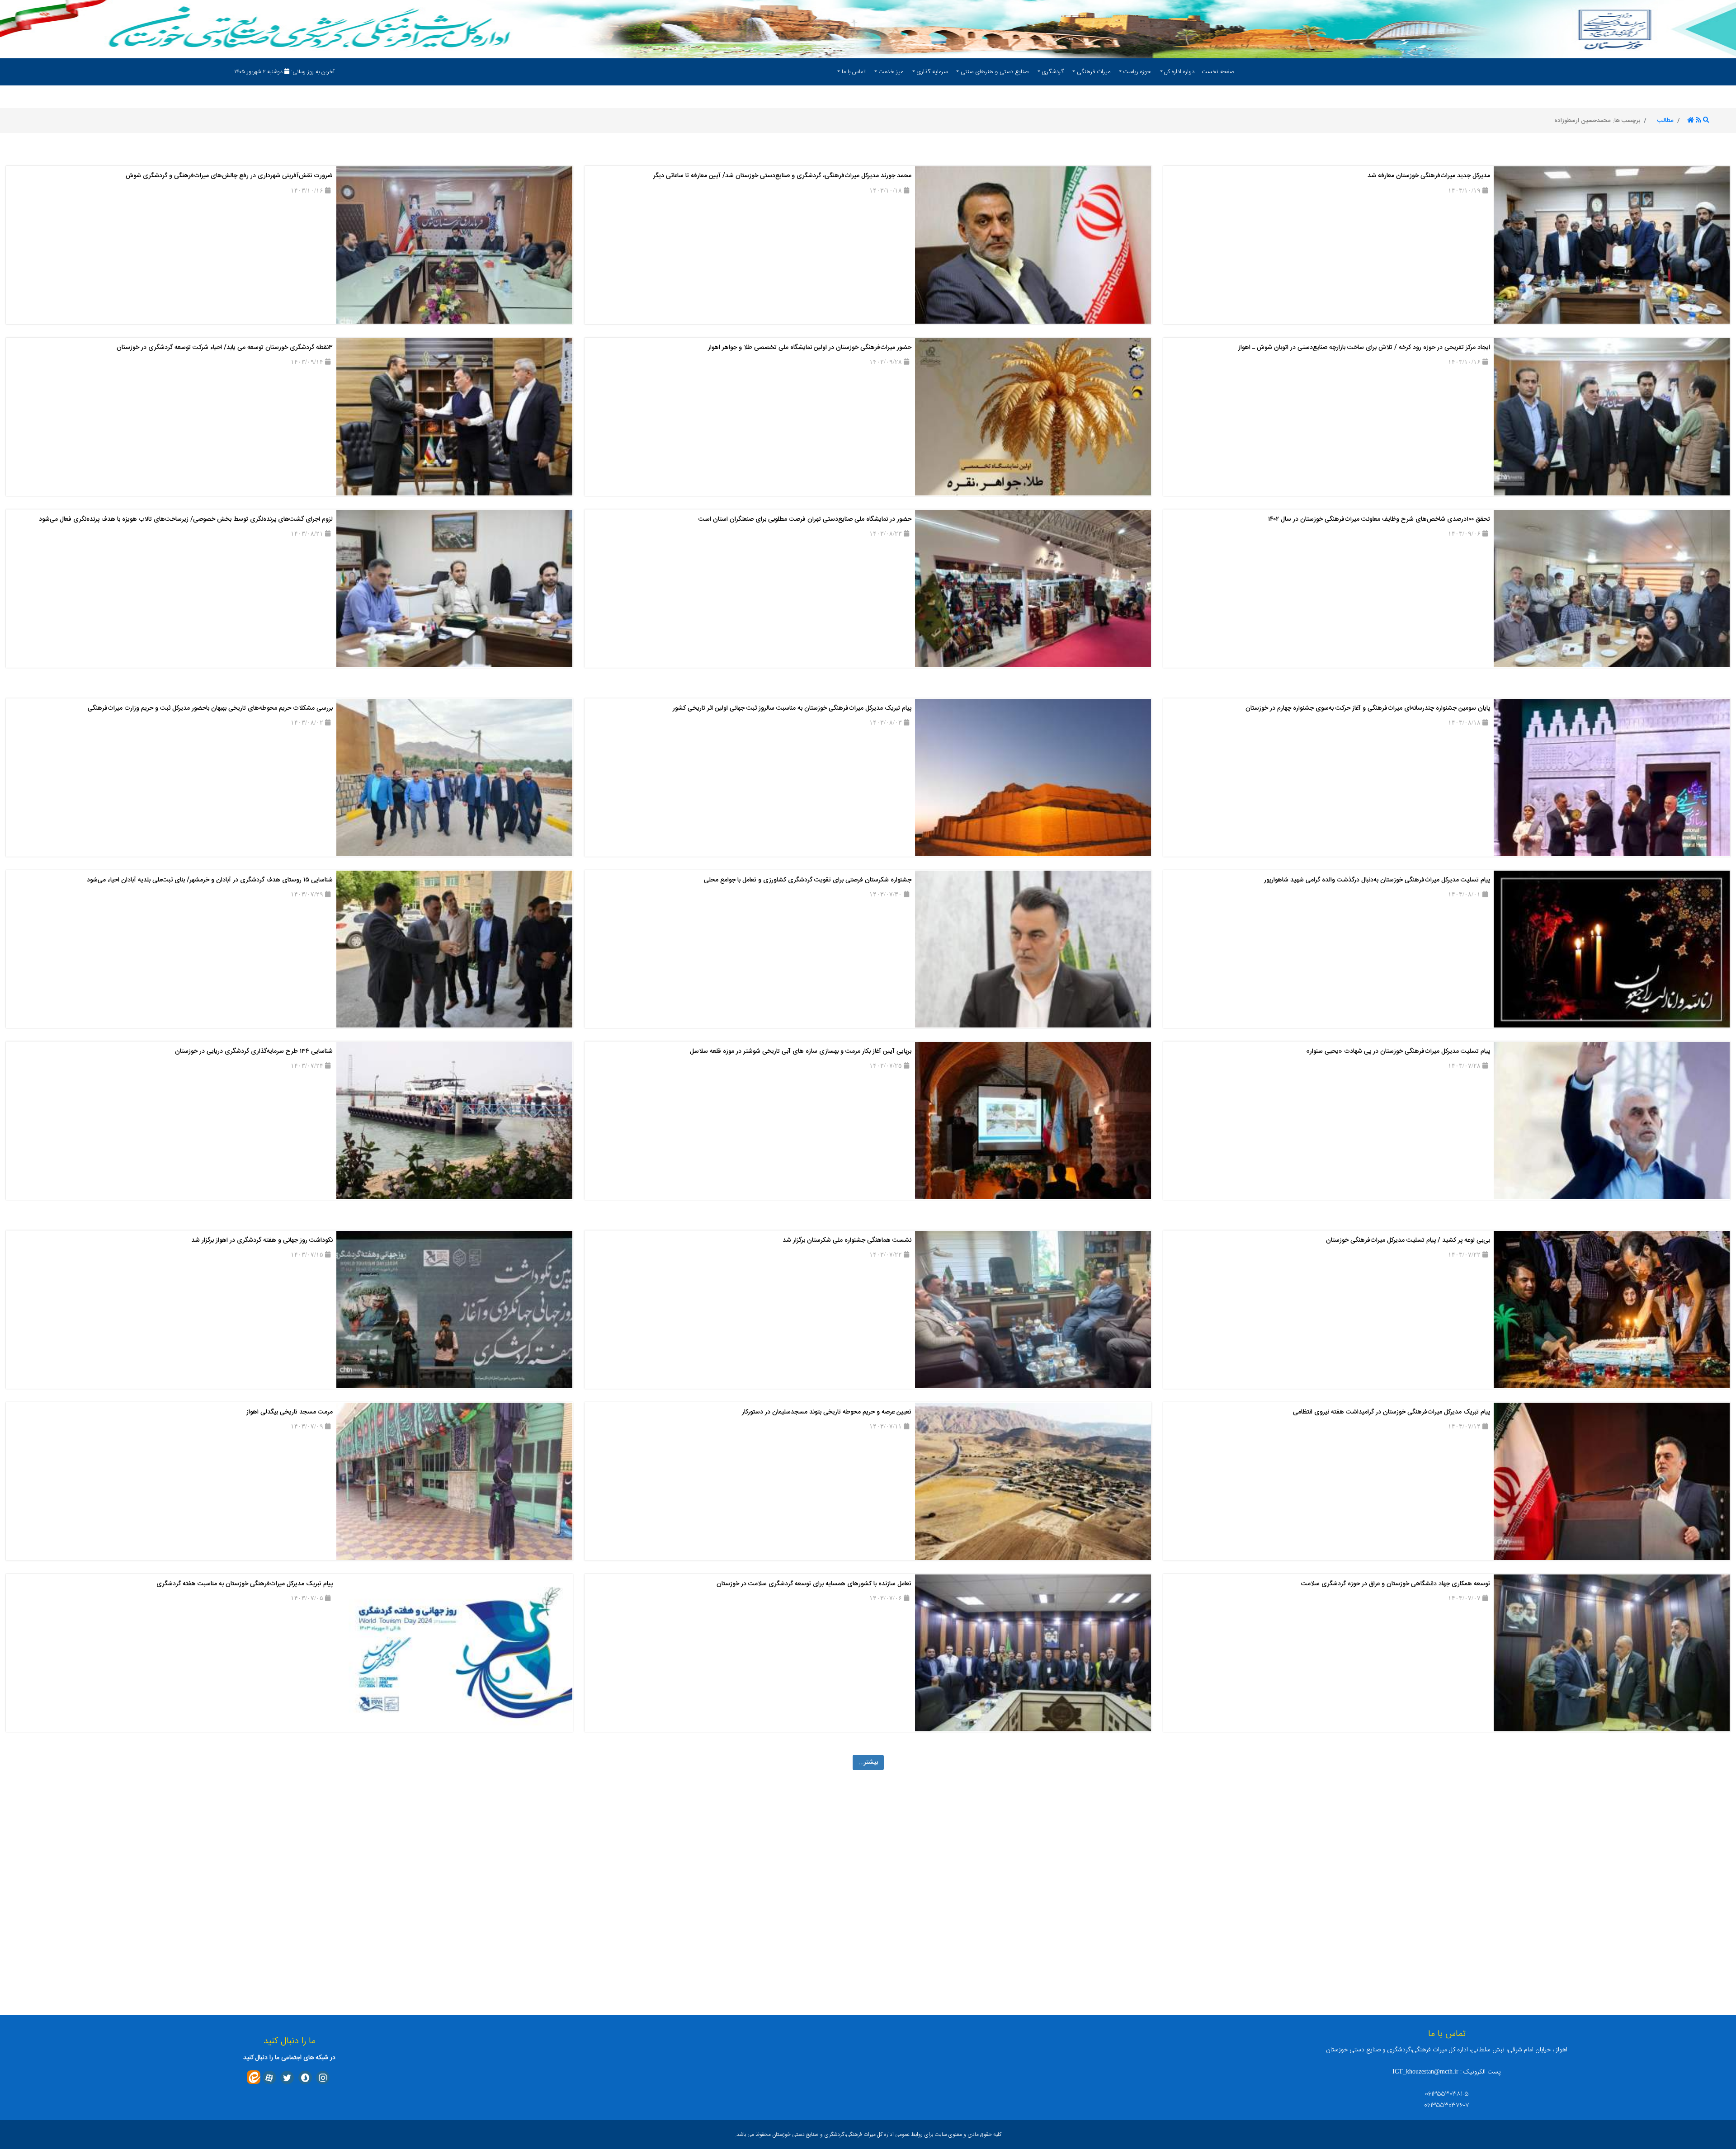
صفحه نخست (1218, 72)
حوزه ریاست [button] (1137, 72)
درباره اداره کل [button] (1179, 72)
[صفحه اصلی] (1691, 121)
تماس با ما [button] (854, 72)
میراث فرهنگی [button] (1094, 72)
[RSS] (1698, 121)
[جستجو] (1706, 121)
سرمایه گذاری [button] (932, 72)
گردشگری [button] (1053, 72)
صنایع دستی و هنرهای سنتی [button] (995, 72)
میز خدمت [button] (891, 72)
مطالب (1665, 121)
